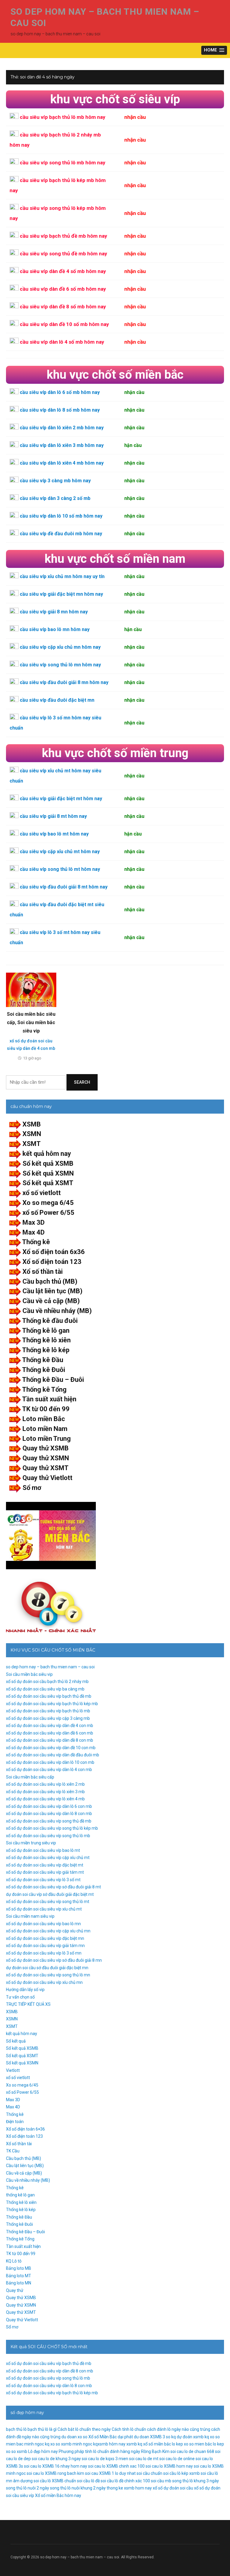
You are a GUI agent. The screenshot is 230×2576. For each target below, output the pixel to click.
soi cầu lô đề (88, 2481)
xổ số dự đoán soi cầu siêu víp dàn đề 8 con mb (50, 1740)
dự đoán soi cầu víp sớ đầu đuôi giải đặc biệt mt (50, 1894)
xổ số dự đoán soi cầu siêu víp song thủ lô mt (48, 1902)
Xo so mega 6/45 (48, 1203)
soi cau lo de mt (144, 2459)
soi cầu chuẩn (149, 2473)
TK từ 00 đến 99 (46, 1409)
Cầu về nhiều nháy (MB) (57, 1311)
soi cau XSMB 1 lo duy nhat (110, 2473)
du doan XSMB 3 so (152, 2437)
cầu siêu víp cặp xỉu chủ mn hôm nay (60, 647)
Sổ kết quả (16, 2041)
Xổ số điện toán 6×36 (25, 2129)
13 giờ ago (32, 1058)
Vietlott (13, 2070)
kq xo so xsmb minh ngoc (69, 2444)
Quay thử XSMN (46, 1458)
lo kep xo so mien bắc (192, 2444)
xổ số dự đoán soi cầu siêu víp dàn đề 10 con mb (51, 1748)
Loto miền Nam (45, 1429)
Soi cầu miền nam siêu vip (30, 1916)
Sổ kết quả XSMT (48, 1183)
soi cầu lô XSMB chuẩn (55, 2481)
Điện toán (15, 2122)
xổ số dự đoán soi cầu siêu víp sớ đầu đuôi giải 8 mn (54, 1960)
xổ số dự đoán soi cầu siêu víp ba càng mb (45, 1689)
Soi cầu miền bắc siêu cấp (30, 1777)
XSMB (32, 1124)
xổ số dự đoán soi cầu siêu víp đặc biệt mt (45, 1865)
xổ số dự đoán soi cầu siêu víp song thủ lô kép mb (52, 1828)
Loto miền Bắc (44, 1419)
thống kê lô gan (20, 2195)
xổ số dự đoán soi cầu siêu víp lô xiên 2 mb (45, 1784)
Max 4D (34, 1232)
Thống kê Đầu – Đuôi (53, 1380)
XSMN (32, 1134)
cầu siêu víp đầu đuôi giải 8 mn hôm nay (64, 682)
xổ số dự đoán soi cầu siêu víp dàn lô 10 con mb (50, 1762)
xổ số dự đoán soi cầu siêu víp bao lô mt (43, 1850)
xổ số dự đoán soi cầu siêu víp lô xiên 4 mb (45, 1799)
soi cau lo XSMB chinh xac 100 (116, 2466)
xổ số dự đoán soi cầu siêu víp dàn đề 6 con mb (50, 1733)
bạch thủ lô (16, 2429)
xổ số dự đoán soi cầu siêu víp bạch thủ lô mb (48, 1711)
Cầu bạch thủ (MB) (50, 1281)
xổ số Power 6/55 (48, 1213)
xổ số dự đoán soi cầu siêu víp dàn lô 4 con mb (49, 1770)
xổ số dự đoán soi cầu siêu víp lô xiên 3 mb (45, 1792)
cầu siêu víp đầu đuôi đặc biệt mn (57, 700)
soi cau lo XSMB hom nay (169, 2466)
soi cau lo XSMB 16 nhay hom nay (56, 2466)
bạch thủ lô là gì (42, 2429)
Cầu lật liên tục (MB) (52, 1291)
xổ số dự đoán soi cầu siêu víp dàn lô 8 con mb (49, 1814)
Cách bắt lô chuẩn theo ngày (84, 2429)
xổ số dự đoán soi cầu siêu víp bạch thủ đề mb (49, 1696)
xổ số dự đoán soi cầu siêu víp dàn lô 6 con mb (49, 1806)
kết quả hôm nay (47, 1154)
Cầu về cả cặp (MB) (51, 1301)
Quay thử (15, 2290)
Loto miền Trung (47, 1439)
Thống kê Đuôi (44, 1370)
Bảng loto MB (19, 2268)
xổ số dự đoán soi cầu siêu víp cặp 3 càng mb (48, 1718)
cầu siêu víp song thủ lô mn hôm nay (60, 665)
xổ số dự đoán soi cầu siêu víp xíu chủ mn (44, 1982)
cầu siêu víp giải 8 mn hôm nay (54, 612)
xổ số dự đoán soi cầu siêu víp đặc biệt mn (45, 1938)
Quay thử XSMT (46, 1468)
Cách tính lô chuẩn (129, 2429)
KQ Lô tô (14, 2261)
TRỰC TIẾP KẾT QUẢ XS (28, 2004)
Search (82, 1082)
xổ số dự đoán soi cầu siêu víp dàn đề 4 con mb (50, 1726)
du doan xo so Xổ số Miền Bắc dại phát (97, 2437)
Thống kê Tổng (44, 1389)
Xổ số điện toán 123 (52, 1262)
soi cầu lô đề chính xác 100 (125, 2481)
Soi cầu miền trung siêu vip (31, 1843)
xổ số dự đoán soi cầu (173, 2488)
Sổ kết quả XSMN (48, 1173)
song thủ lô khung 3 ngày (196, 2481)
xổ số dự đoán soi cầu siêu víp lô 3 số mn (44, 1953)
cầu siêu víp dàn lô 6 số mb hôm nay (60, 392)
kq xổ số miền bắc (154, 2444)
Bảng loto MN (19, 2283)
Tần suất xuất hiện (49, 1399)
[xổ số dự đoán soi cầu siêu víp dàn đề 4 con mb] (31, 990)
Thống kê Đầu (43, 1360)
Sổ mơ (32, 1488)
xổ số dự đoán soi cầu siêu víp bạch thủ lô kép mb (52, 1704)
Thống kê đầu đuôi (50, 1321)
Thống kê (36, 1242)
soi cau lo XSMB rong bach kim (55, 2473)
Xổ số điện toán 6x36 (54, 1252)
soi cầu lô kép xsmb (181, 2473)
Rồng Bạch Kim (155, 2451)
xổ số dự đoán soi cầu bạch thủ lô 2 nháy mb (47, 1682)
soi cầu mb (161, 2481)
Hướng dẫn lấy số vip (25, 1990)
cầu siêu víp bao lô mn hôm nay (55, 629)
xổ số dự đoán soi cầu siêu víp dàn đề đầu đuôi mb (53, 1755)
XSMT (32, 1144)
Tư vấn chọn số (20, 1997)
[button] (214, 50)
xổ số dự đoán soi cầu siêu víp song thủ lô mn (48, 1975)
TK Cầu (13, 2151)
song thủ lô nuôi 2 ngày (28, 2488)
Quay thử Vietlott (47, 1478)
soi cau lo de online (177, 2459)
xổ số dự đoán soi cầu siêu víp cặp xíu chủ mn (48, 1931)
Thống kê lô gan (46, 1331)
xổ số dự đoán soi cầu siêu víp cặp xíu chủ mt (48, 1858)
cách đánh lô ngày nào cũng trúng (179, 2429)
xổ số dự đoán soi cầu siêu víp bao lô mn (43, 1924)
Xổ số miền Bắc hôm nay (58, 2495)
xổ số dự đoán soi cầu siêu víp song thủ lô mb (48, 1836)
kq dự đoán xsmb (187, 2437)
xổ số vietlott (42, 1193)
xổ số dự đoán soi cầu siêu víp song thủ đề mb (49, 1821)
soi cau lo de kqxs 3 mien (105, 2459)
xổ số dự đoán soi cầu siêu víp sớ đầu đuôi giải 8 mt (53, 1887)
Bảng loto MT (19, 2276)
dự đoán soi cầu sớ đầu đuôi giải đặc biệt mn (47, 1968)
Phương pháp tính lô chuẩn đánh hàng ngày (99, 2451)
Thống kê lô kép (46, 1350)
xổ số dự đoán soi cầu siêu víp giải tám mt (45, 1872)
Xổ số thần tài (43, 1272)
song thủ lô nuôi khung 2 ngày (78, 2488)
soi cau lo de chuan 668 (192, 2451)
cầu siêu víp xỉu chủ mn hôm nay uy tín (62, 576)
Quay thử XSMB (46, 1448)
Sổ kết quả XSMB (48, 1163)
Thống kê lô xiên (46, 1340)
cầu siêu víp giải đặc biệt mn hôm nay (61, 594)
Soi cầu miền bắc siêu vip (29, 1674)
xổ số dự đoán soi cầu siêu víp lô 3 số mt (43, 1880)
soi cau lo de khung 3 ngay (56, 2459)
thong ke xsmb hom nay (129, 2488)
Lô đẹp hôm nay (43, 2451)
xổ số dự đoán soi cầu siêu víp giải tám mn (45, 1946)
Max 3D (34, 1222)
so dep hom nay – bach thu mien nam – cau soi (50, 1667)
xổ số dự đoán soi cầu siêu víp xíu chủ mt (44, 1909)
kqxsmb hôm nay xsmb (115, 2444)
